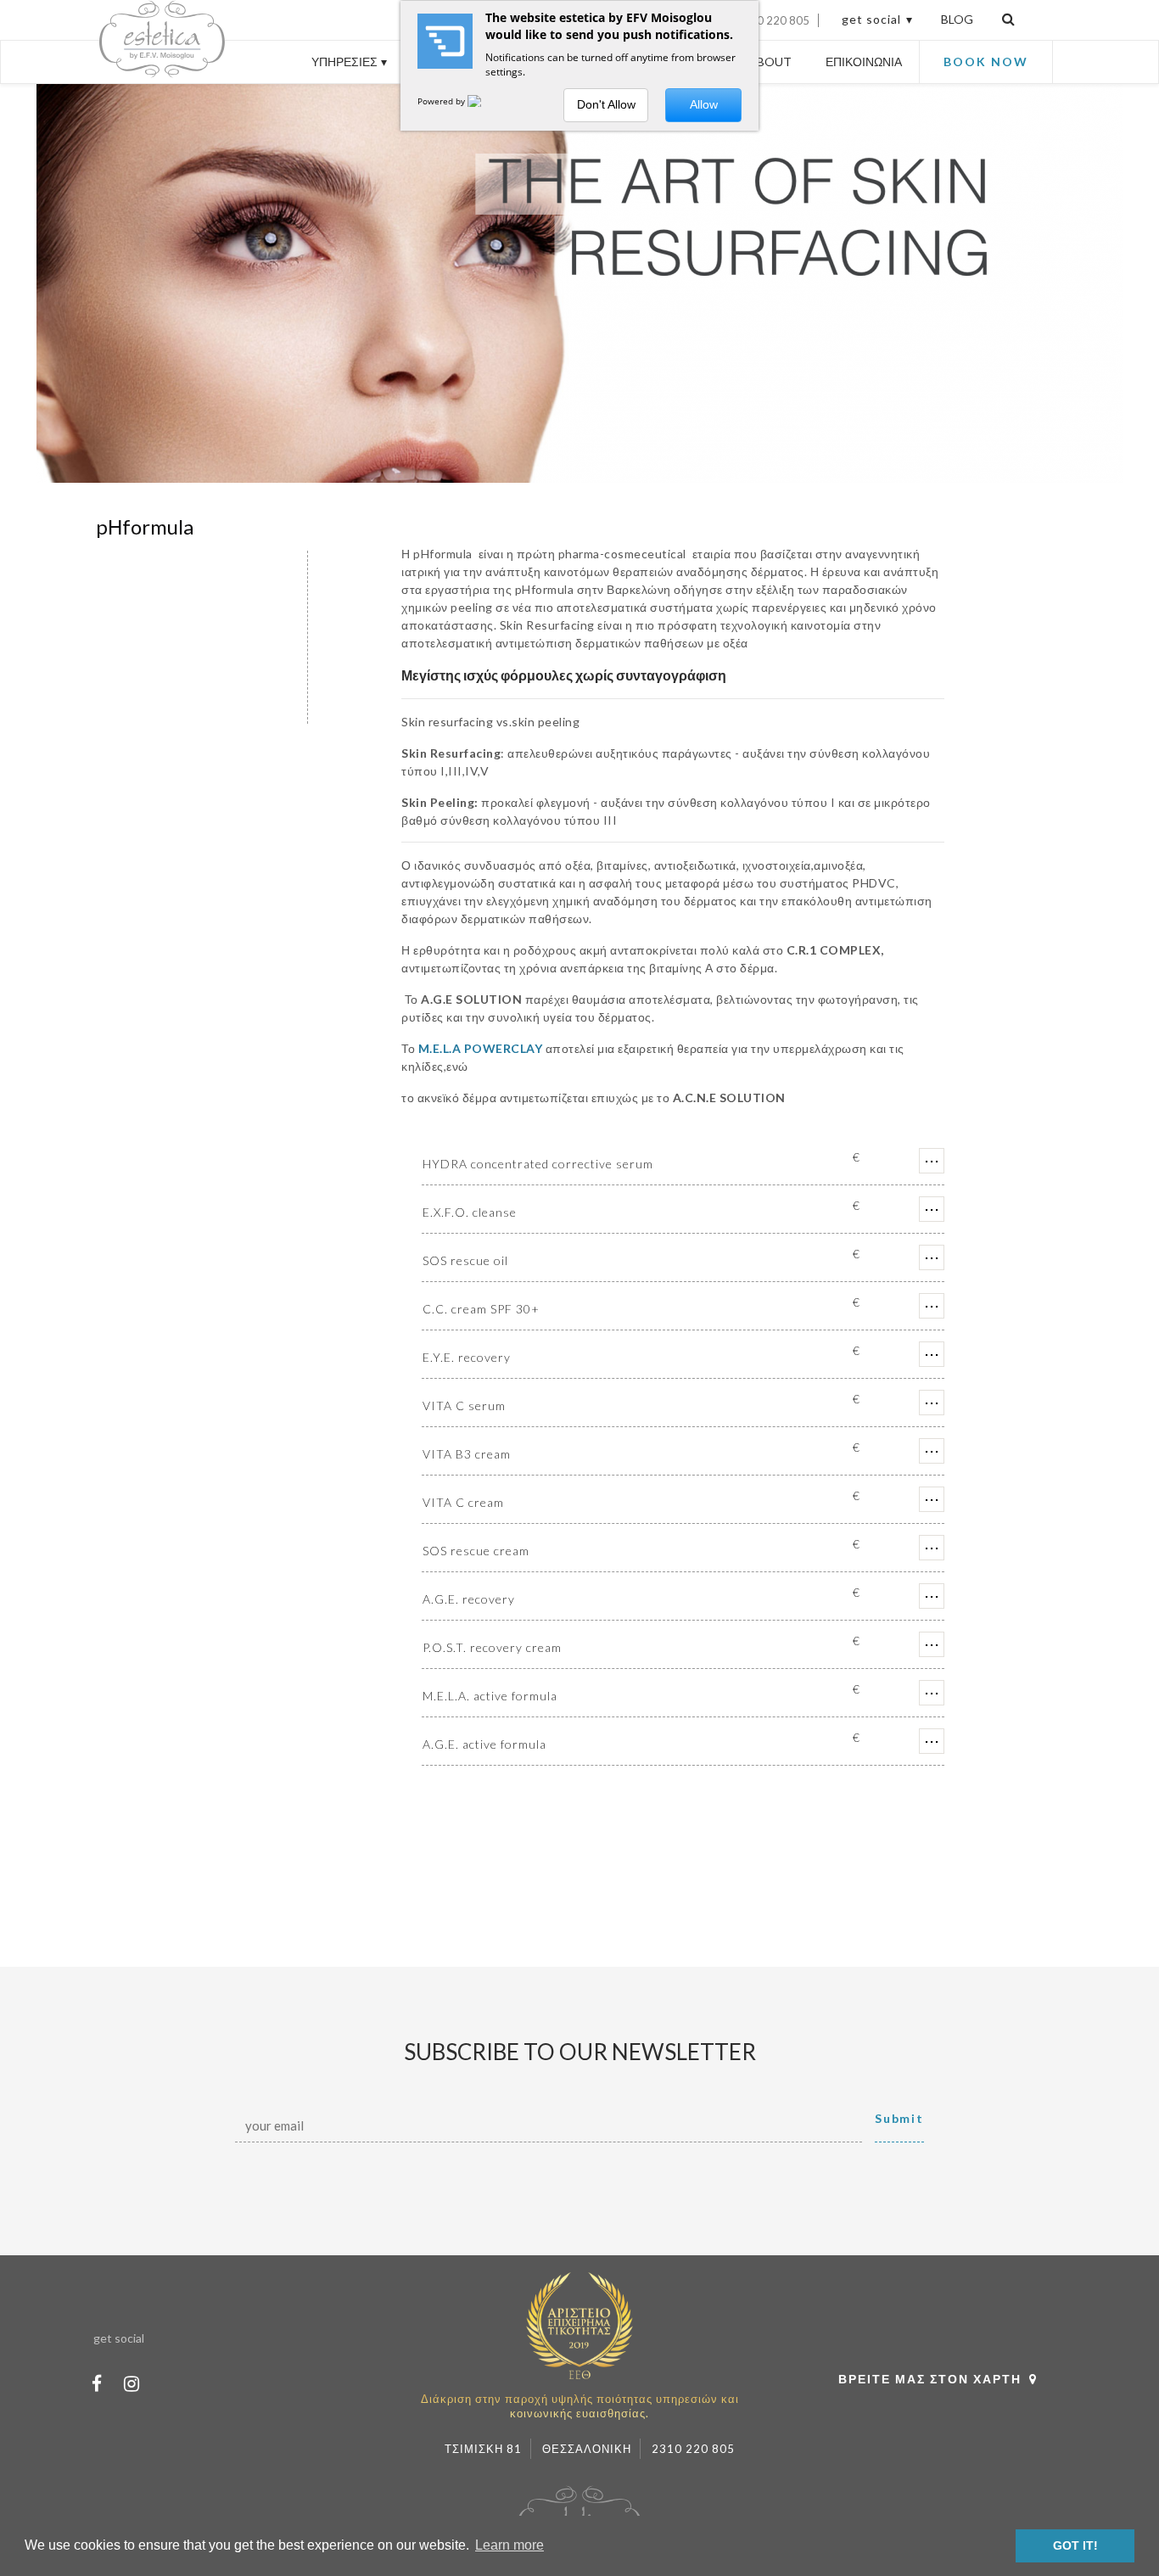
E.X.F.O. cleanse (470, 1212)
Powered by (442, 101)
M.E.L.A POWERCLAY (481, 1048)
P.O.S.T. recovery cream (492, 1647)
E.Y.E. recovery (467, 1357)
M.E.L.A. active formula (490, 1696)
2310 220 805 (773, 20)
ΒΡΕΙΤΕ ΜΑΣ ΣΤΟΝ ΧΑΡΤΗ (930, 2379)
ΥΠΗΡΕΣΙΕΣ (344, 62)
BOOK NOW (986, 62)
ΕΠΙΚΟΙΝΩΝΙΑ (864, 62)
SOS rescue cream (476, 1551)
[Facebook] (97, 2383)
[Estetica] (131, 73)
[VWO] (484, 101)
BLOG (957, 19)
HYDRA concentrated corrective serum (538, 1164)
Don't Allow (606, 104)
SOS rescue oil (465, 1260)
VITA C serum (464, 1406)
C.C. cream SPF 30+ (481, 1309)
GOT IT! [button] (1075, 2545)
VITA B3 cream (467, 1454)
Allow (704, 104)
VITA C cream (463, 1502)
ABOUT (770, 62)
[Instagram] (132, 2383)
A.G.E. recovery (469, 1599)
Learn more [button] (510, 2545)
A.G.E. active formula (484, 1744)
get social (871, 19)
